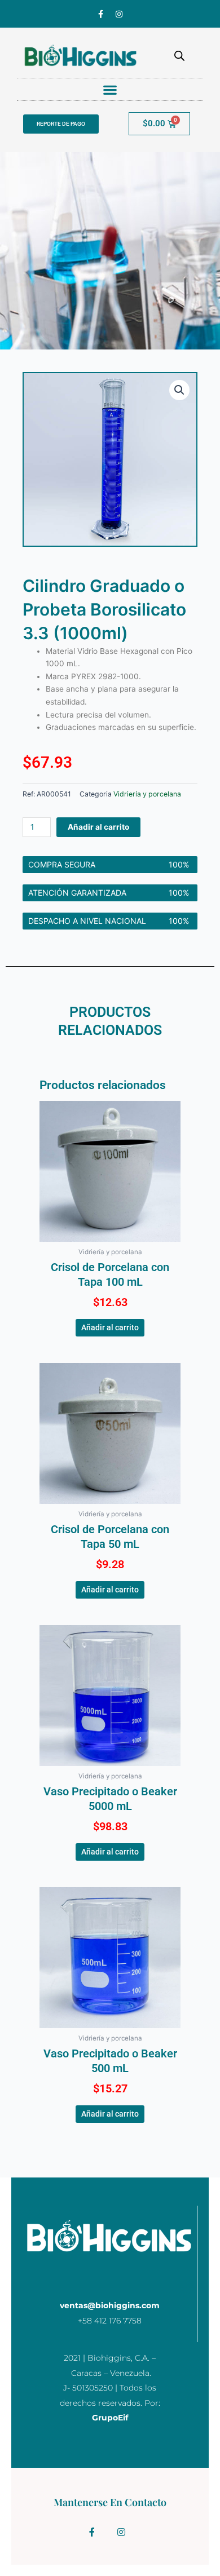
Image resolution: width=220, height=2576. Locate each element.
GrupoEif (110, 2418)
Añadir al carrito (98, 827)
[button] (110, 89)
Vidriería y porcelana (147, 794)
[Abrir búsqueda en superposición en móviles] (179, 56)
